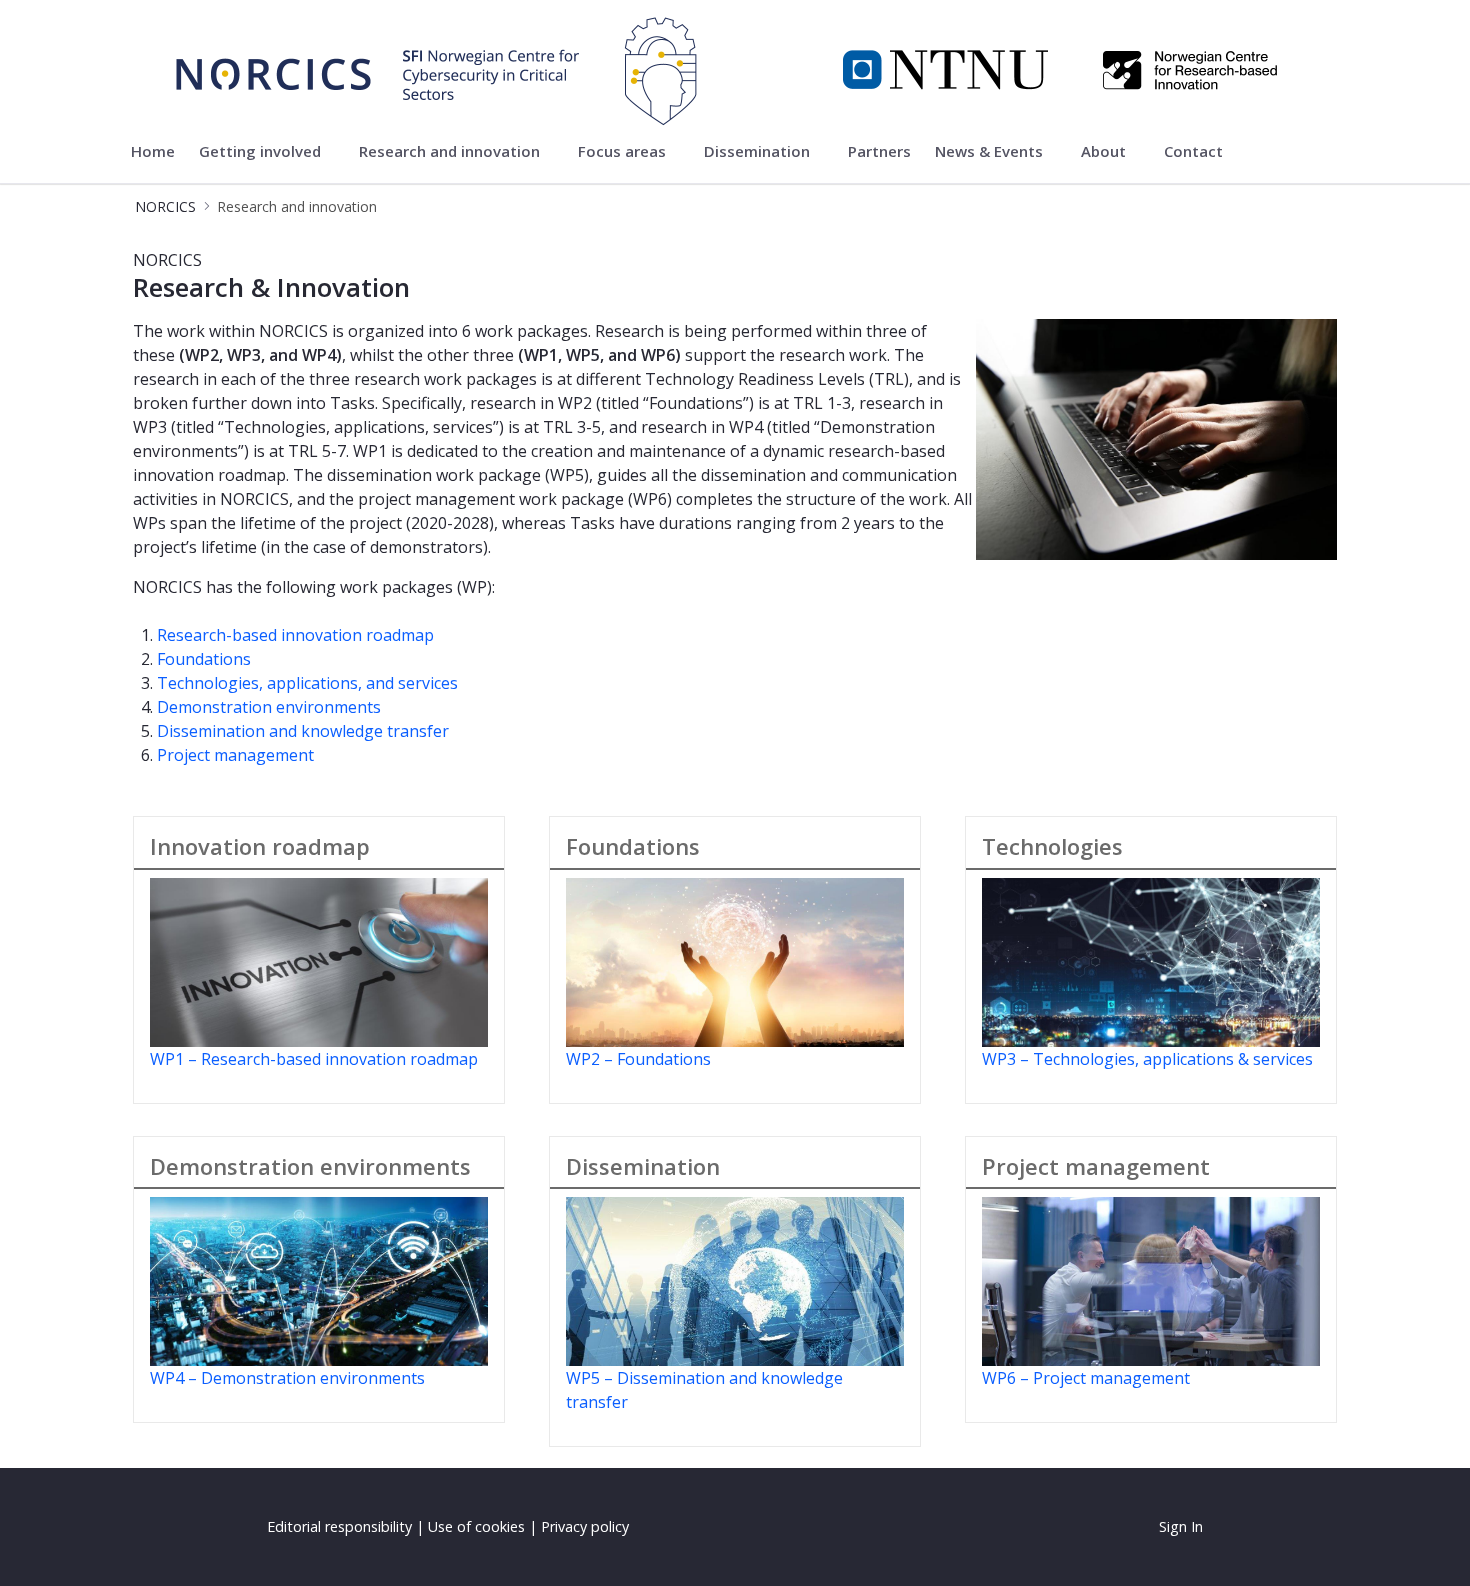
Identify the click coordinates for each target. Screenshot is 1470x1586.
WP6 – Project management (1086, 1378)
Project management (235, 755)
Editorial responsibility (339, 1526)
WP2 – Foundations (638, 1059)
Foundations (204, 659)
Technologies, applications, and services (307, 683)
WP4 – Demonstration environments (287, 1378)
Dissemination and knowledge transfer (303, 731)
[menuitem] (153, 152)
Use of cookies (476, 1526)
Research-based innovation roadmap (295, 635)
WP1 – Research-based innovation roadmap (314, 1059)
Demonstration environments (269, 707)
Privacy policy (585, 1526)
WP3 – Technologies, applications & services (1147, 1059)
